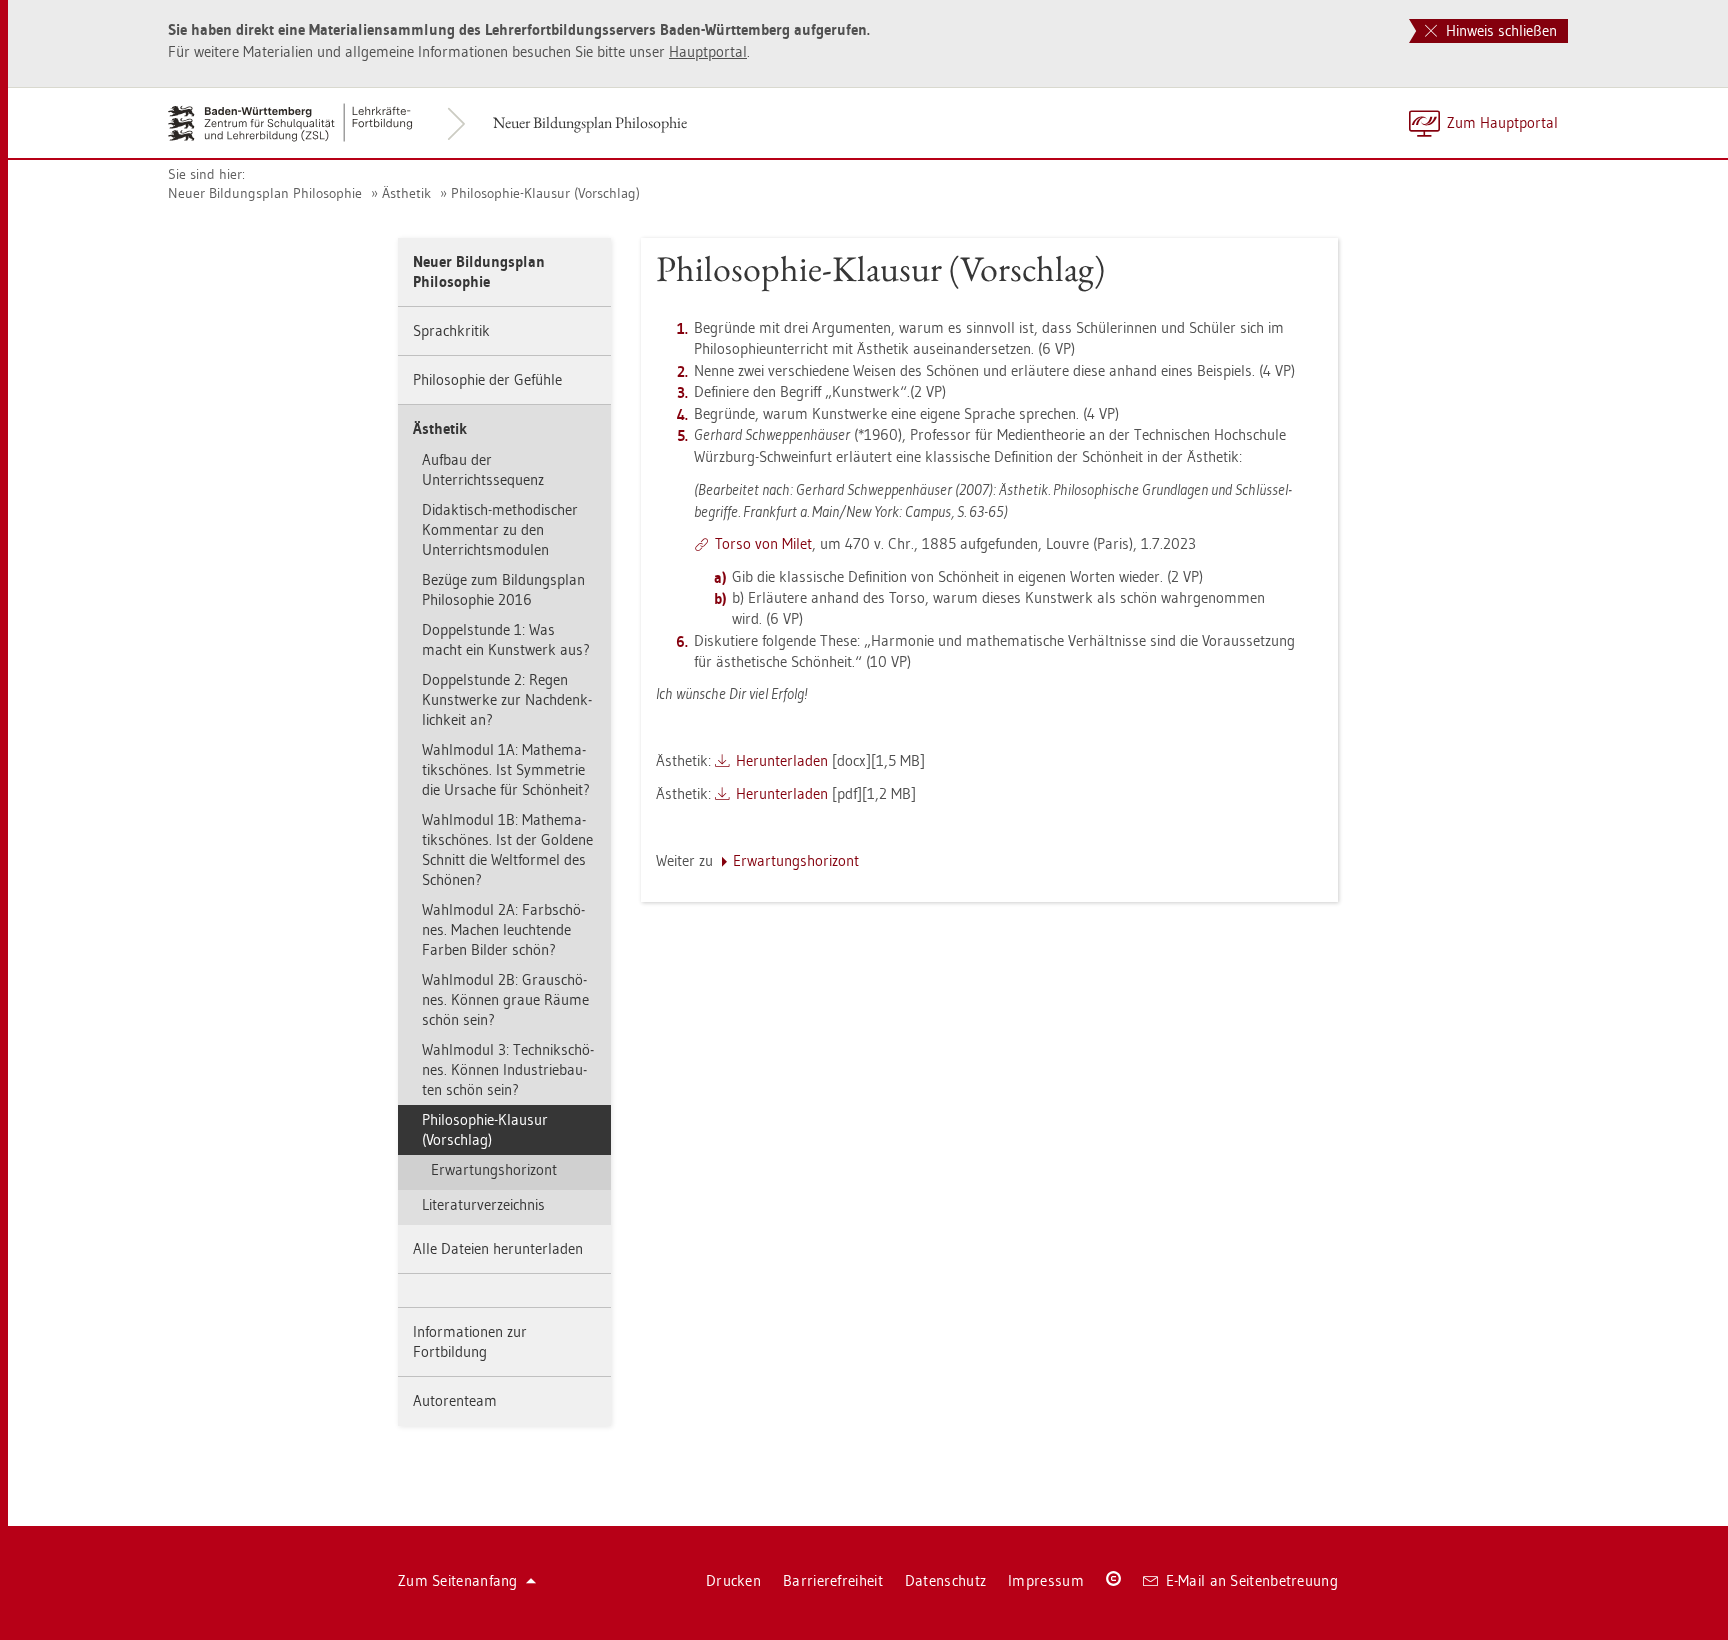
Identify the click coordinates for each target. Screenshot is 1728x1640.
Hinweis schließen (1499, 30)
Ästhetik (406, 193)
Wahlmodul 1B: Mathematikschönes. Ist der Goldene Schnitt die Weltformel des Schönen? (507, 849)
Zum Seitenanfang (458, 1580)
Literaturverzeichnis (483, 1204)
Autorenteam (455, 1400)
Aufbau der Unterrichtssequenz (483, 469)
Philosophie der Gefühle (487, 379)
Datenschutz (945, 1580)
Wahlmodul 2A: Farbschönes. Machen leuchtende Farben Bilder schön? (503, 929)
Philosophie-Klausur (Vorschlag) (545, 193)
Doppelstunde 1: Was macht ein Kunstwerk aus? (506, 639)
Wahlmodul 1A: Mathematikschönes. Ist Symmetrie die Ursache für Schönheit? (506, 769)
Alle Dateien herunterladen (498, 1248)
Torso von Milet (763, 543)
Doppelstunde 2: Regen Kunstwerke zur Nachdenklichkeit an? (507, 699)
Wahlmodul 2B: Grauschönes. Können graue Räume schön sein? (505, 999)
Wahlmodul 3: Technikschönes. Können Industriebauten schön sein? (508, 1069)
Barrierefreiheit (833, 1580)
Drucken (733, 1580)
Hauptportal (708, 51)
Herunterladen (782, 760)
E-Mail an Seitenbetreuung (1252, 1580)
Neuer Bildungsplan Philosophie (590, 122)
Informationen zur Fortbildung (470, 1341)
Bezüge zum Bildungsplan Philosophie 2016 (503, 589)
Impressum (1046, 1580)
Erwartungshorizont (494, 1169)
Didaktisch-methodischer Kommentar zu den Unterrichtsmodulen (500, 529)
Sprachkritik (451, 330)
